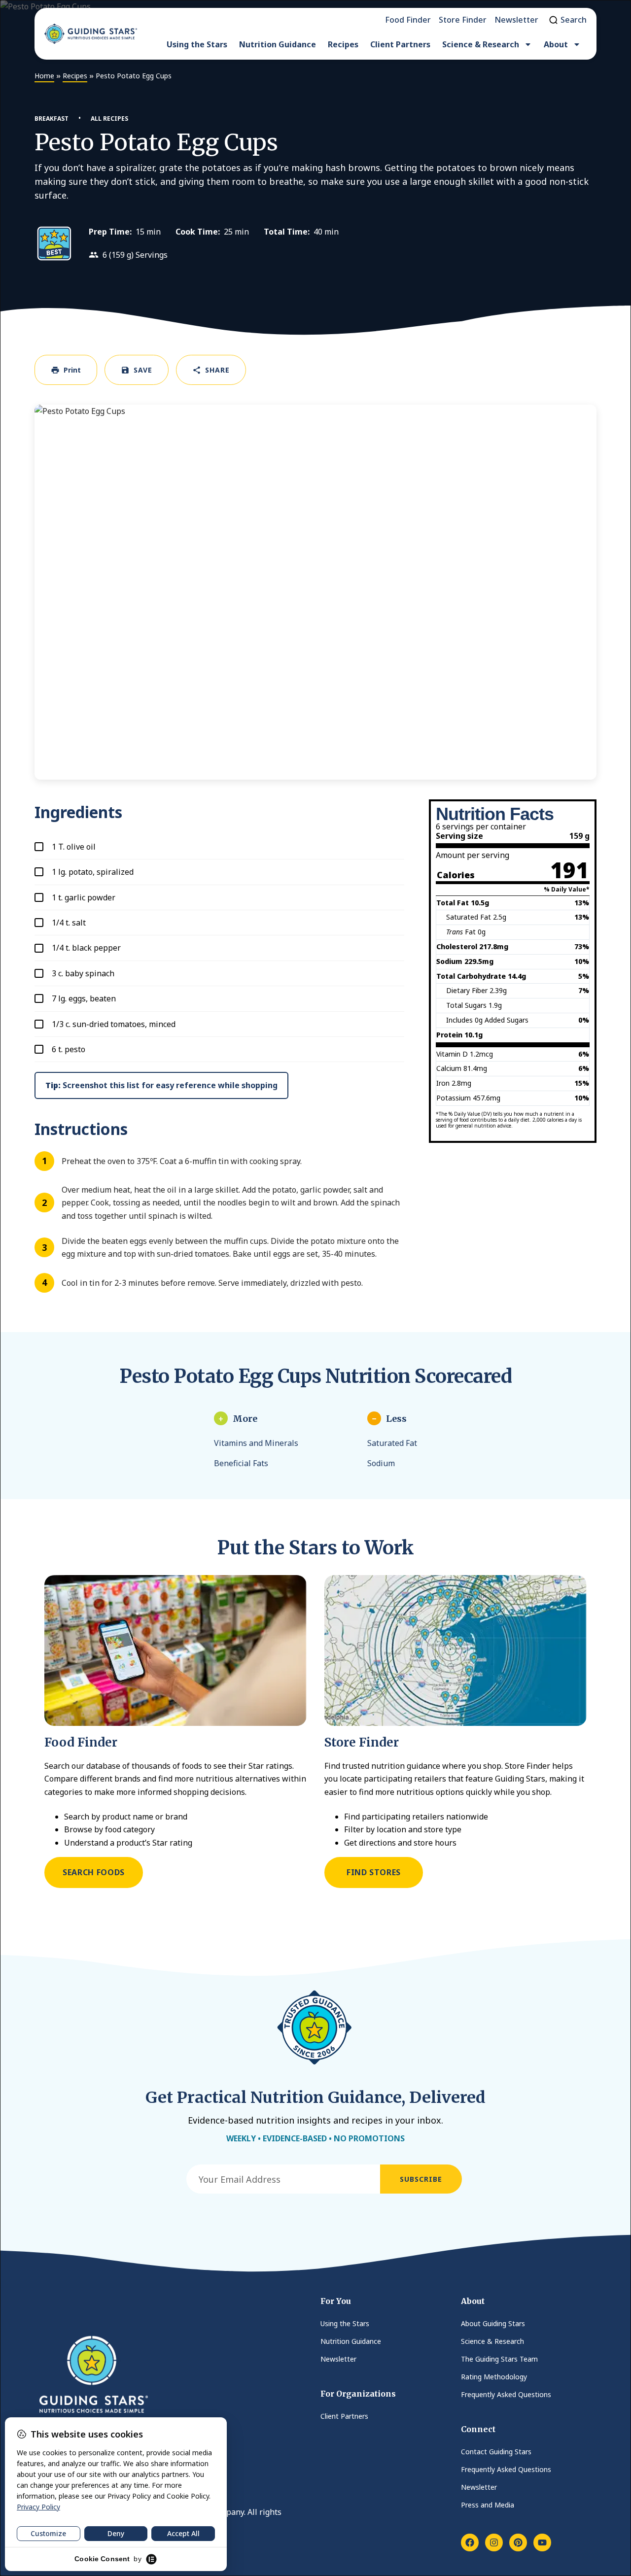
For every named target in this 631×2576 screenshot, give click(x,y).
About (556, 44)
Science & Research (481, 44)
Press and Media (488, 2505)
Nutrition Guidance (278, 44)
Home (44, 76)
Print (72, 370)
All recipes (109, 119)
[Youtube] (542, 2542)
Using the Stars (197, 44)
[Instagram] (494, 2542)
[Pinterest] (518, 2542)
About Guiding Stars (493, 2323)
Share (217, 370)
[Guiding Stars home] (91, 34)
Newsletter (338, 2359)
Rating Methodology (494, 2377)
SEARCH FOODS (94, 1872)
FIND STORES (374, 1872)
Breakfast (52, 119)
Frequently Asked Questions (506, 2394)
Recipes (343, 44)
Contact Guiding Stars (496, 2452)
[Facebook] (470, 2542)
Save (143, 370)
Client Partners (400, 44)
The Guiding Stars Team (499, 2359)
